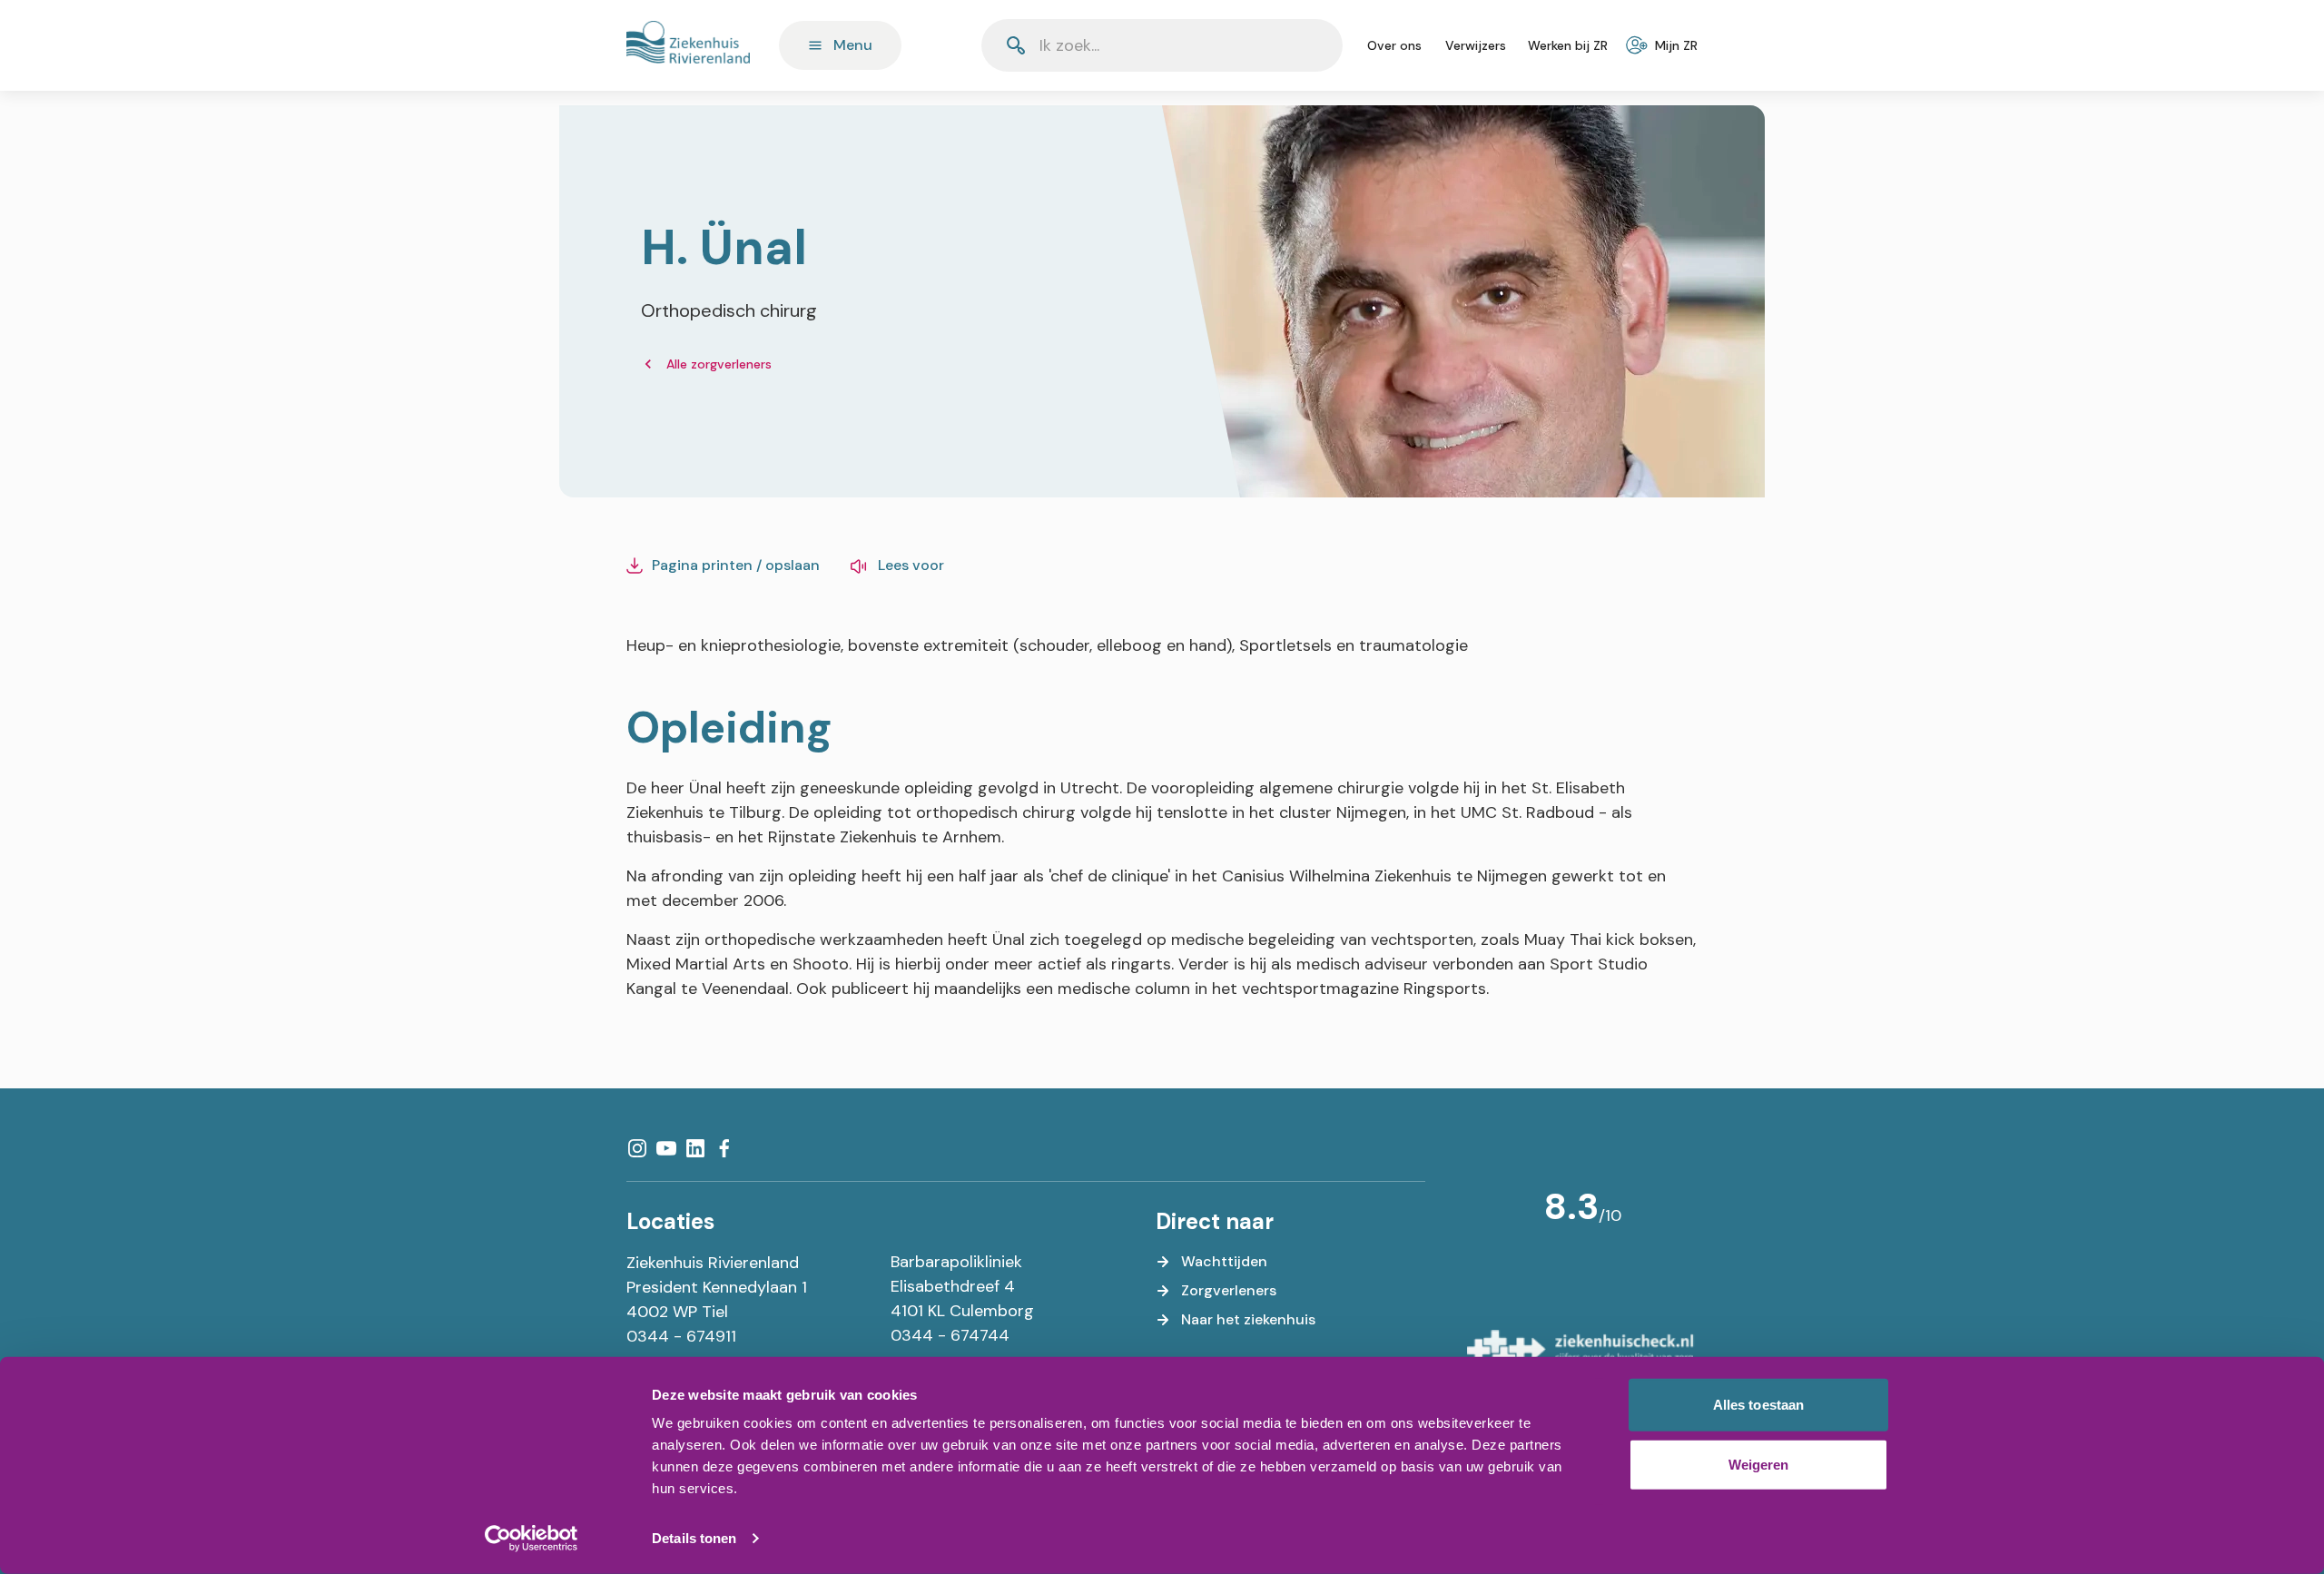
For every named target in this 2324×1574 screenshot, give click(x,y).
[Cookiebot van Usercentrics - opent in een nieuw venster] (532, 1539)
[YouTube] (666, 1148)
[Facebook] (724, 1148)
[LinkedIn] (695, 1148)
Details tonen (694, 1538)
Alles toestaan (1758, 1405)
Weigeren (1759, 1464)
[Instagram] (637, 1148)
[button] (1285, 45)
